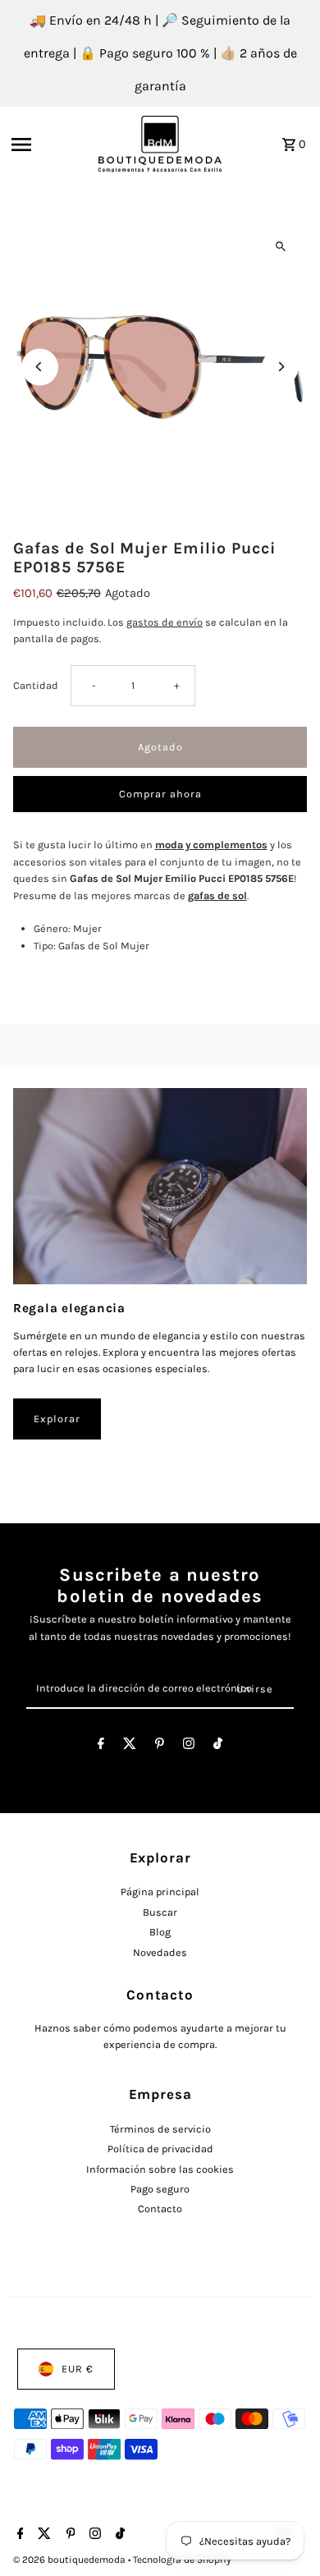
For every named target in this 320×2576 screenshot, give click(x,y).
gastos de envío (165, 622)
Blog (160, 1932)
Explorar (57, 1419)
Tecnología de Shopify (182, 2560)
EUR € (78, 2369)
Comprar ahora (160, 794)
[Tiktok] (218, 1746)
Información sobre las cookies (160, 2169)
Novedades (160, 1952)
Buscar (160, 1912)
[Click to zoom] (280, 247)
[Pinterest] (160, 1746)
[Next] (280, 367)
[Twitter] (130, 1746)
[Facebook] (101, 1746)
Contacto (160, 2209)
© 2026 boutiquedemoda (71, 2560)
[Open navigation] (50, 145)
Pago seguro (160, 2189)
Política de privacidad (160, 2149)
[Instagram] (189, 1746)
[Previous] (40, 367)
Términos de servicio (160, 2129)
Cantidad (36, 685)
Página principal (160, 1892)
